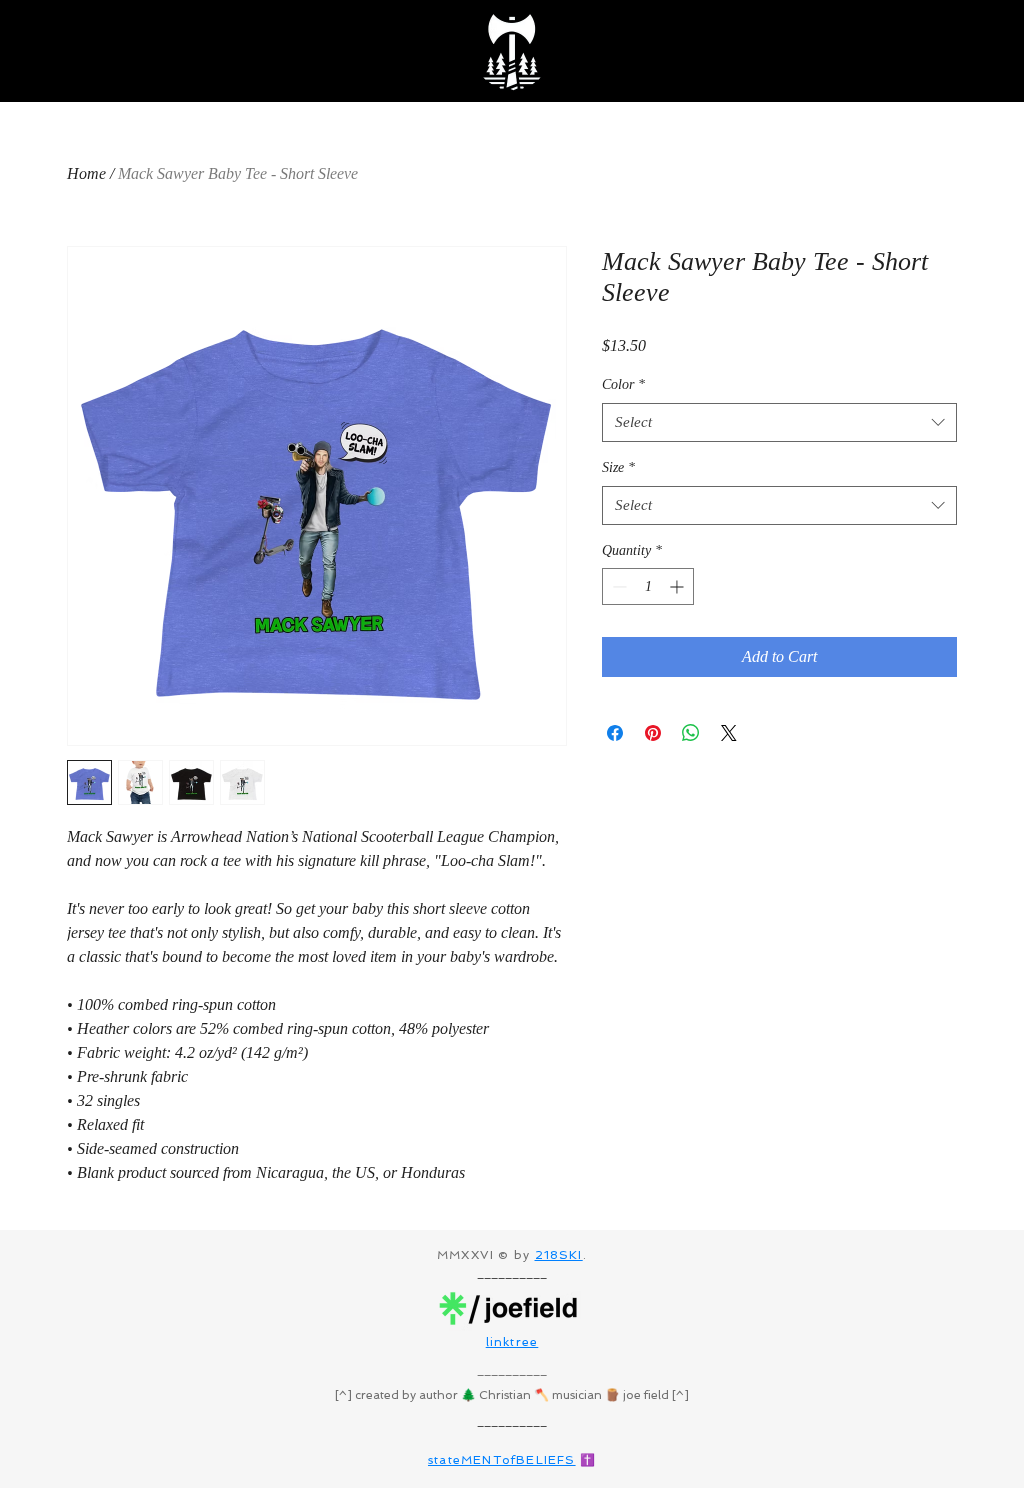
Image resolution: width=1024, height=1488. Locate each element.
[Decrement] (617, 586)
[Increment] (678, 586)
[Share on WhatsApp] (691, 733)
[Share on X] (729, 733)
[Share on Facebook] (615, 733)
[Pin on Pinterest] (653, 733)
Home (86, 173)
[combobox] (779, 422)
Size (618, 467)
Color (623, 384)
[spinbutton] (648, 586)
